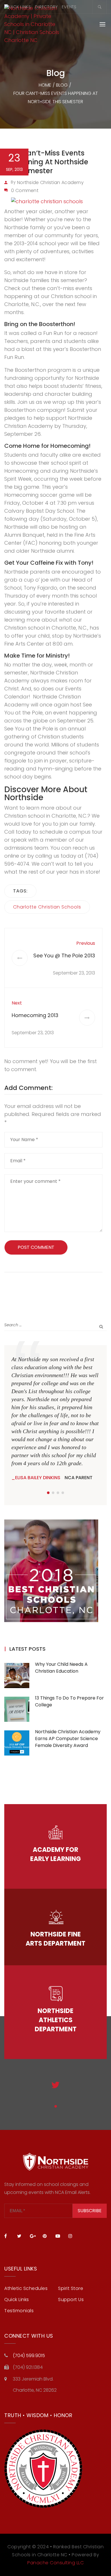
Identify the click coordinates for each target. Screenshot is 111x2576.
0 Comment (25, 190)
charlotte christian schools (47, 907)
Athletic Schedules (26, 2288)
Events (69, 7)
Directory (46, 7)
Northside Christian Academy (50, 182)
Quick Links (18, 7)
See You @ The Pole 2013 (64, 955)
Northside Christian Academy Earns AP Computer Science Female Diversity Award (68, 1739)
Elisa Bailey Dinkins (38, 1478)
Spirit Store (71, 2288)
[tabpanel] (55, 1418)
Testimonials (19, 2311)
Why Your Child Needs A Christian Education (61, 1668)
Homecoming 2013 (35, 1015)
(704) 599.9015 (29, 2356)
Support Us (71, 2300)
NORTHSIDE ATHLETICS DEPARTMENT (56, 2020)
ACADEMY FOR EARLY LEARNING (55, 1854)
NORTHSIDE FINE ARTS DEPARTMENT (55, 1939)
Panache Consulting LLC (55, 2563)
